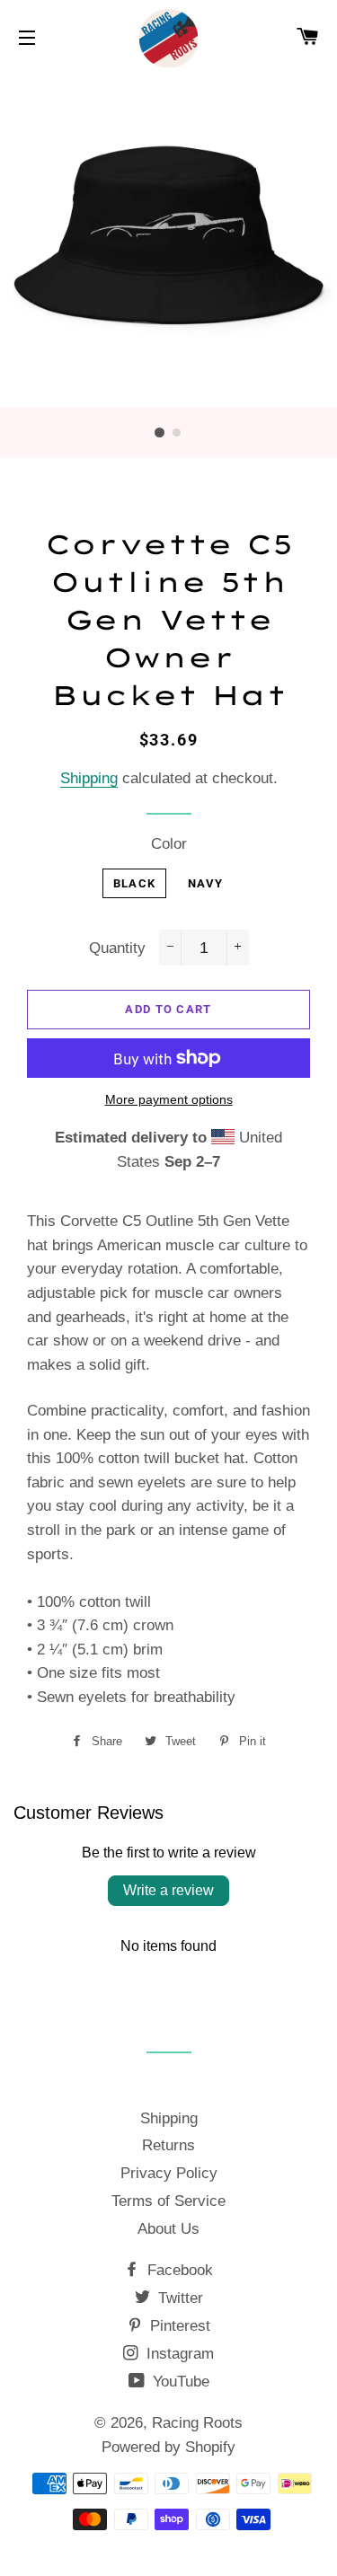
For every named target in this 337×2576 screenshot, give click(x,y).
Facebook (178, 2270)
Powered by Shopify (168, 2447)
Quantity (117, 948)
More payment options (169, 1099)
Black (135, 883)
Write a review (168, 1890)
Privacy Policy (169, 2173)
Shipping (89, 778)
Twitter (178, 2298)
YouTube (179, 2382)
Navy (205, 883)
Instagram (178, 2354)
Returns (168, 2145)
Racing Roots (197, 2423)
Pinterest (178, 2326)
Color (169, 844)
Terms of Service (168, 2201)
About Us (168, 2229)
